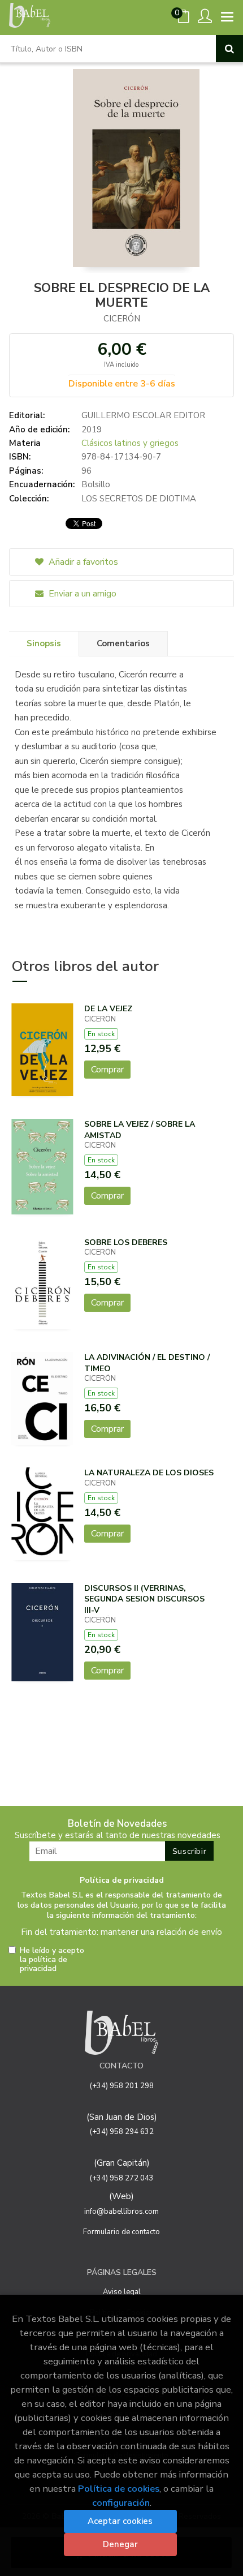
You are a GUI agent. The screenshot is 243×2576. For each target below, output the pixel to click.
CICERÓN (122, 319)
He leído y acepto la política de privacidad (52, 1960)
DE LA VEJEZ (108, 1009)
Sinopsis (44, 643)
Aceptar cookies (120, 2521)
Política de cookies (119, 2489)
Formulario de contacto (121, 2232)
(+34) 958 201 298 (122, 2086)
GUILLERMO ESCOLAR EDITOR (143, 415)
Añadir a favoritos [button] (82, 562)
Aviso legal (122, 2292)
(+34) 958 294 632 (122, 2132)
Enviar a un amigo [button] (81, 594)
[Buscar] (229, 49)
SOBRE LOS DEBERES (126, 1242)
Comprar (107, 1070)
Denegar (120, 2544)
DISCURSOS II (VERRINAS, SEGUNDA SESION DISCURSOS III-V (144, 1599)
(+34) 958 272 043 (122, 2178)
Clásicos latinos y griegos (130, 443)
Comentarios (123, 643)
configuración (121, 2503)
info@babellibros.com (121, 2212)
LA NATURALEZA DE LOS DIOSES (149, 1473)
